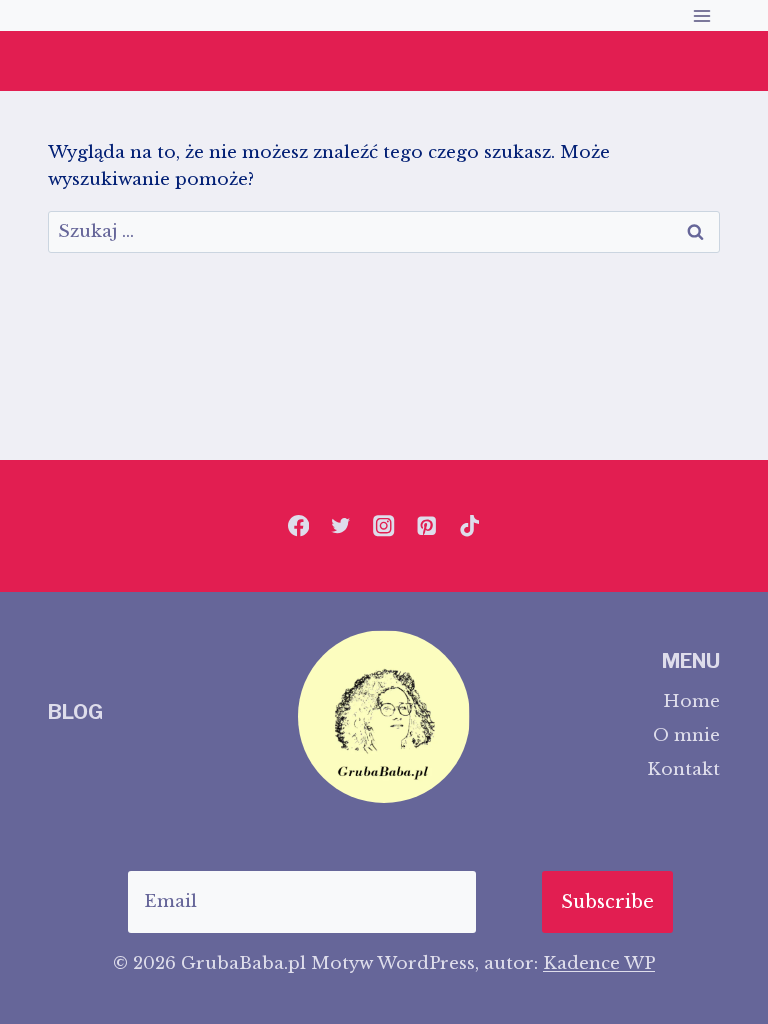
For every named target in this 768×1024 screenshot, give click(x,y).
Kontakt (683, 769)
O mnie (686, 735)
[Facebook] (298, 526)
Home (691, 701)
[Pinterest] (426, 526)
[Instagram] (384, 526)
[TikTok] (469, 526)
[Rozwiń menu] (701, 15)
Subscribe (607, 902)
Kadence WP (599, 963)
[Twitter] (341, 526)
